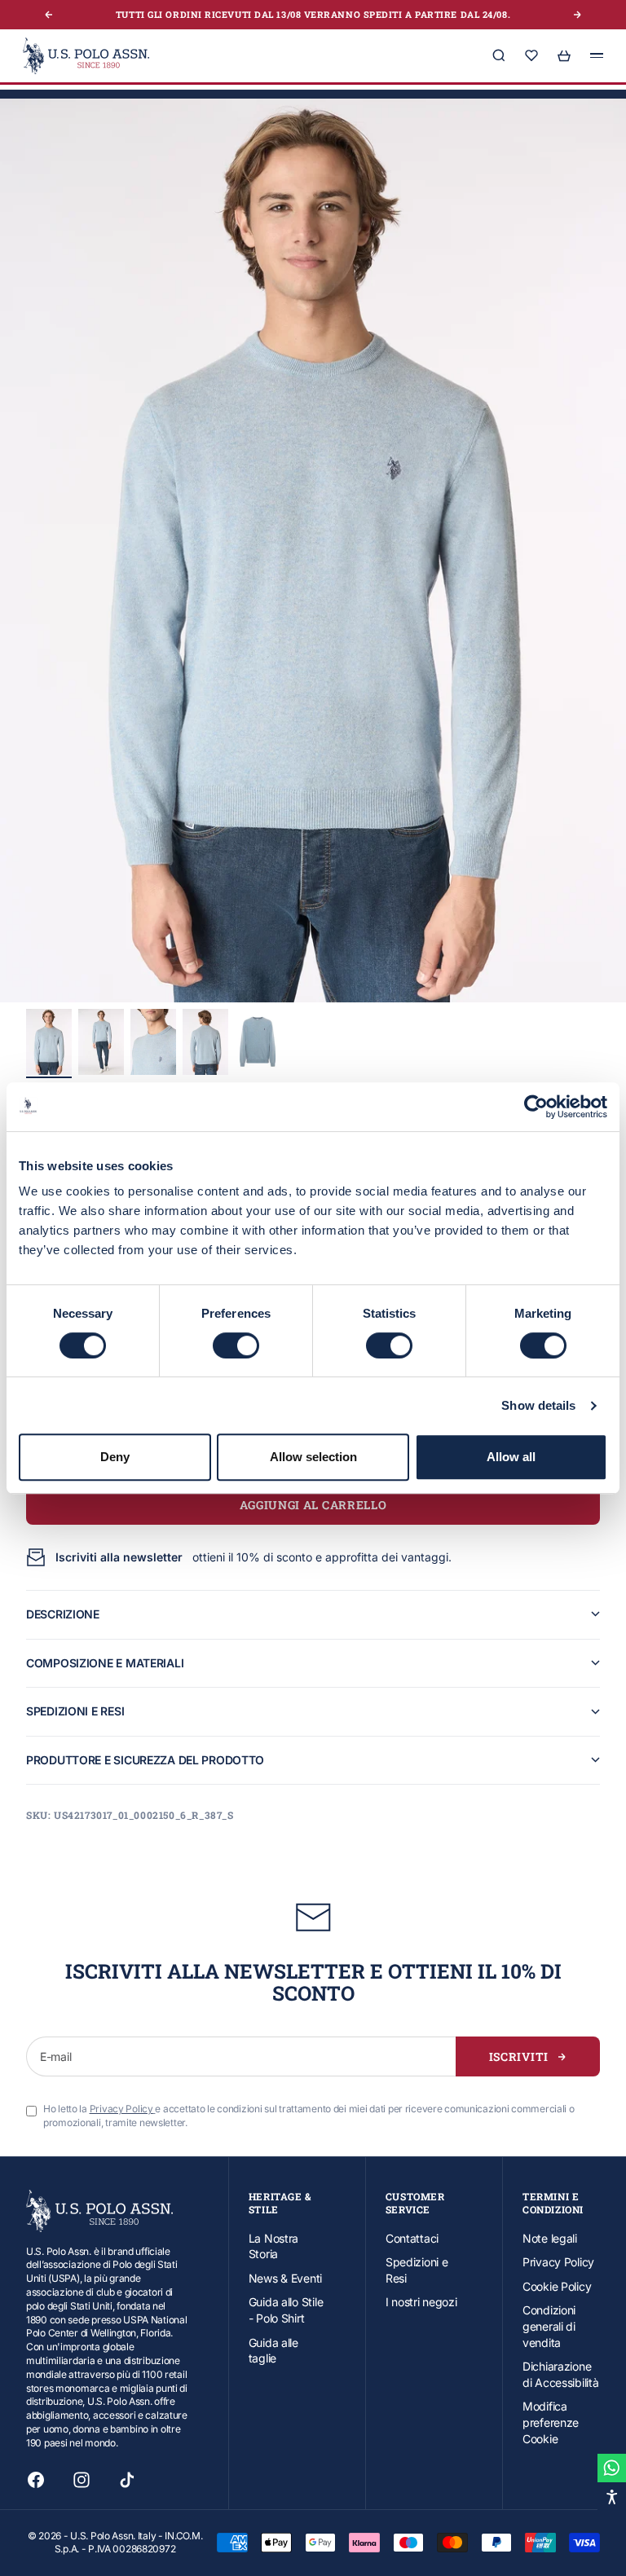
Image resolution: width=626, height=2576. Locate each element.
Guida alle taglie (273, 2351)
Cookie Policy (557, 2286)
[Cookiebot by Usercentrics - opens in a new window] (536, 1107)
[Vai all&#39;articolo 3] (153, 1042)
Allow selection (313, 1457)
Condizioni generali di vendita (549, 2326)
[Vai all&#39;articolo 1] (49, 1042)
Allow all (511, 1457)
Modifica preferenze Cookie (551, 2422)
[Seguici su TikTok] (127, 2480)
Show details (538, 1405)
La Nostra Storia (273, 2246)
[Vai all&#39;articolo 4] (205, 1042)
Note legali (550, 2238)
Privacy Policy (558, 2262)
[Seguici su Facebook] (36, 2480)
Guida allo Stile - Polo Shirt (286, 2310)
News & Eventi (285, 2278)
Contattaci (412, 2238)
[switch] (236, 1345)
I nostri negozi (421, 2302)
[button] (313, 551)
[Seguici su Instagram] (82, 2480)
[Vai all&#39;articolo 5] (258, 1042)
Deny (115, 1457)
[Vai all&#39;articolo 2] (101, 1042)
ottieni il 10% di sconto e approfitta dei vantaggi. (253, 1557)
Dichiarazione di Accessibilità (561, 2374)
